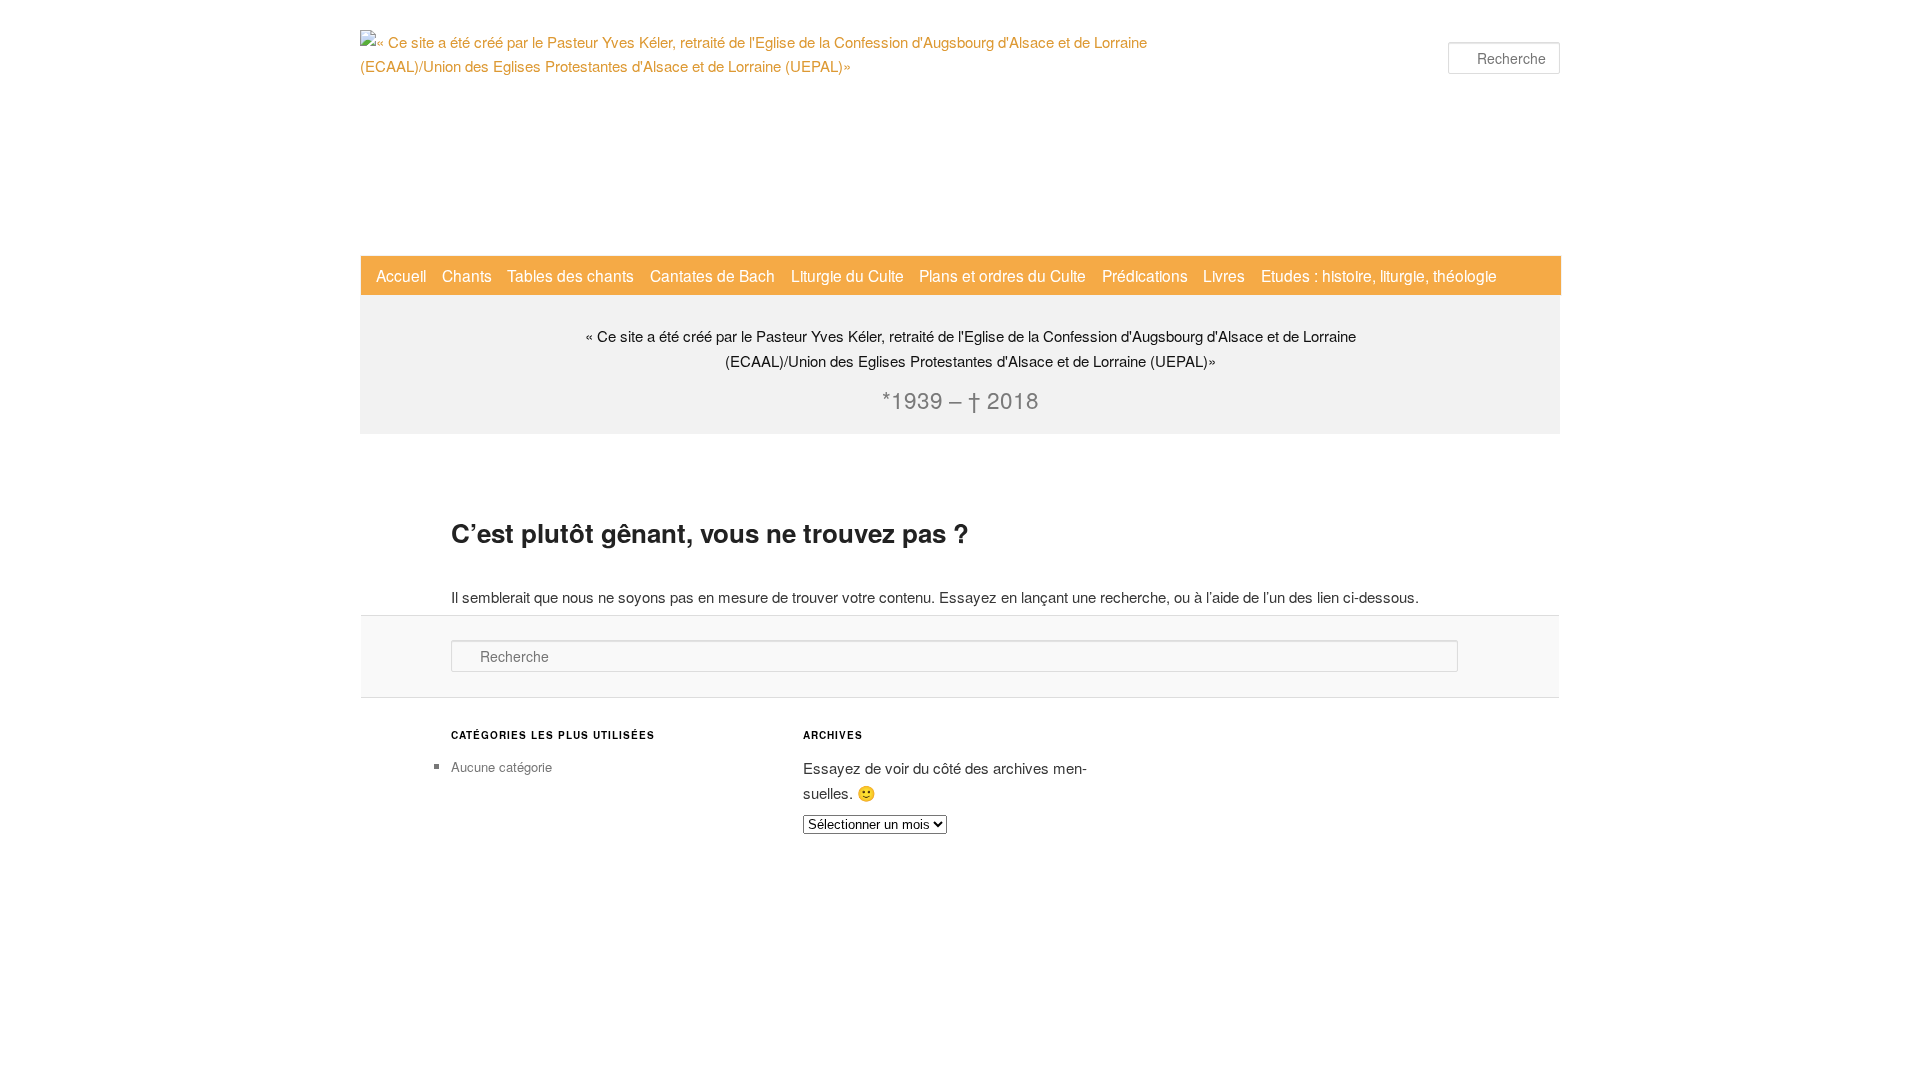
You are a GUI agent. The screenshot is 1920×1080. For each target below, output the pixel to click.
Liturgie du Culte (847, 275)
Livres (1224, 275)
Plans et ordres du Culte (1002, 275)
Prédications (1145, 275)
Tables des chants (570, 275)
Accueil (401, 275)
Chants (467, 275)
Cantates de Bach (712, 275)
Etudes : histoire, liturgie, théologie (1379, 275)
